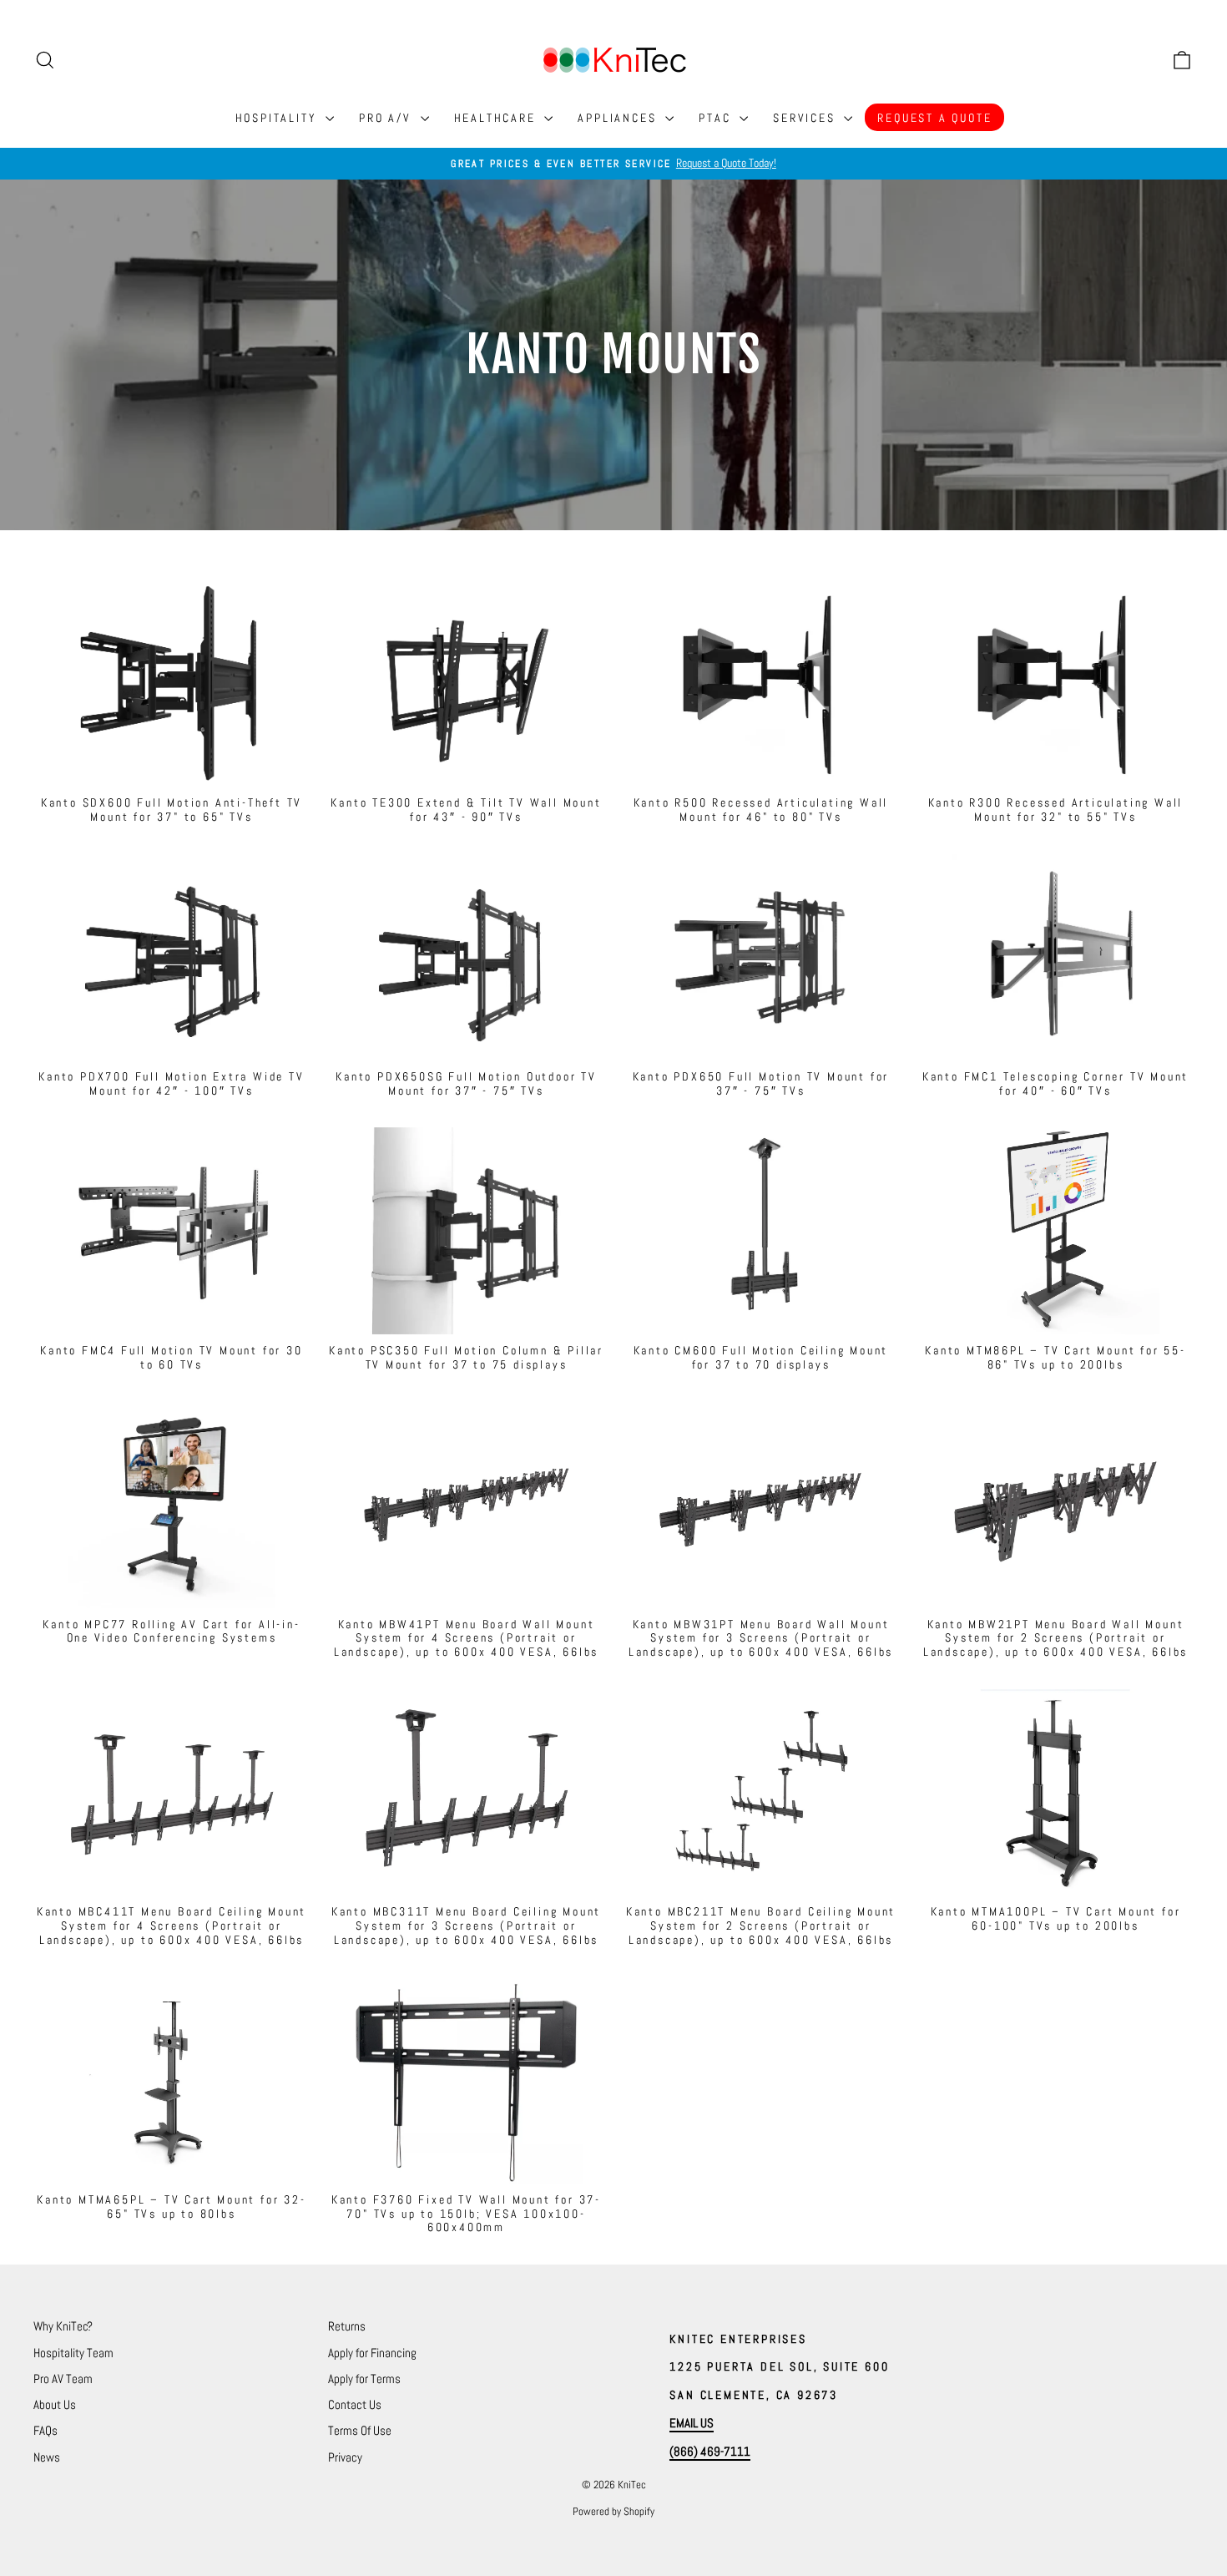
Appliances (619, 118)
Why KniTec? (63, 2326)
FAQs (45, 2430)
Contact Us (355, 2404)
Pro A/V (387, 118)
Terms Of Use (360, 2430)
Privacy (345, 2457)
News (47, 2457)
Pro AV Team (63, 2379)
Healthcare (497, 118)
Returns (347, 2326)
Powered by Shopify (613, 2511)
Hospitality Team (73, 2353)
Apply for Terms (364, 2379)
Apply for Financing (372, 2353)
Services (806, 118)
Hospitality (279, 118)
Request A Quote (934, 118)
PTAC (717, 118)
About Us (55, 2404)
